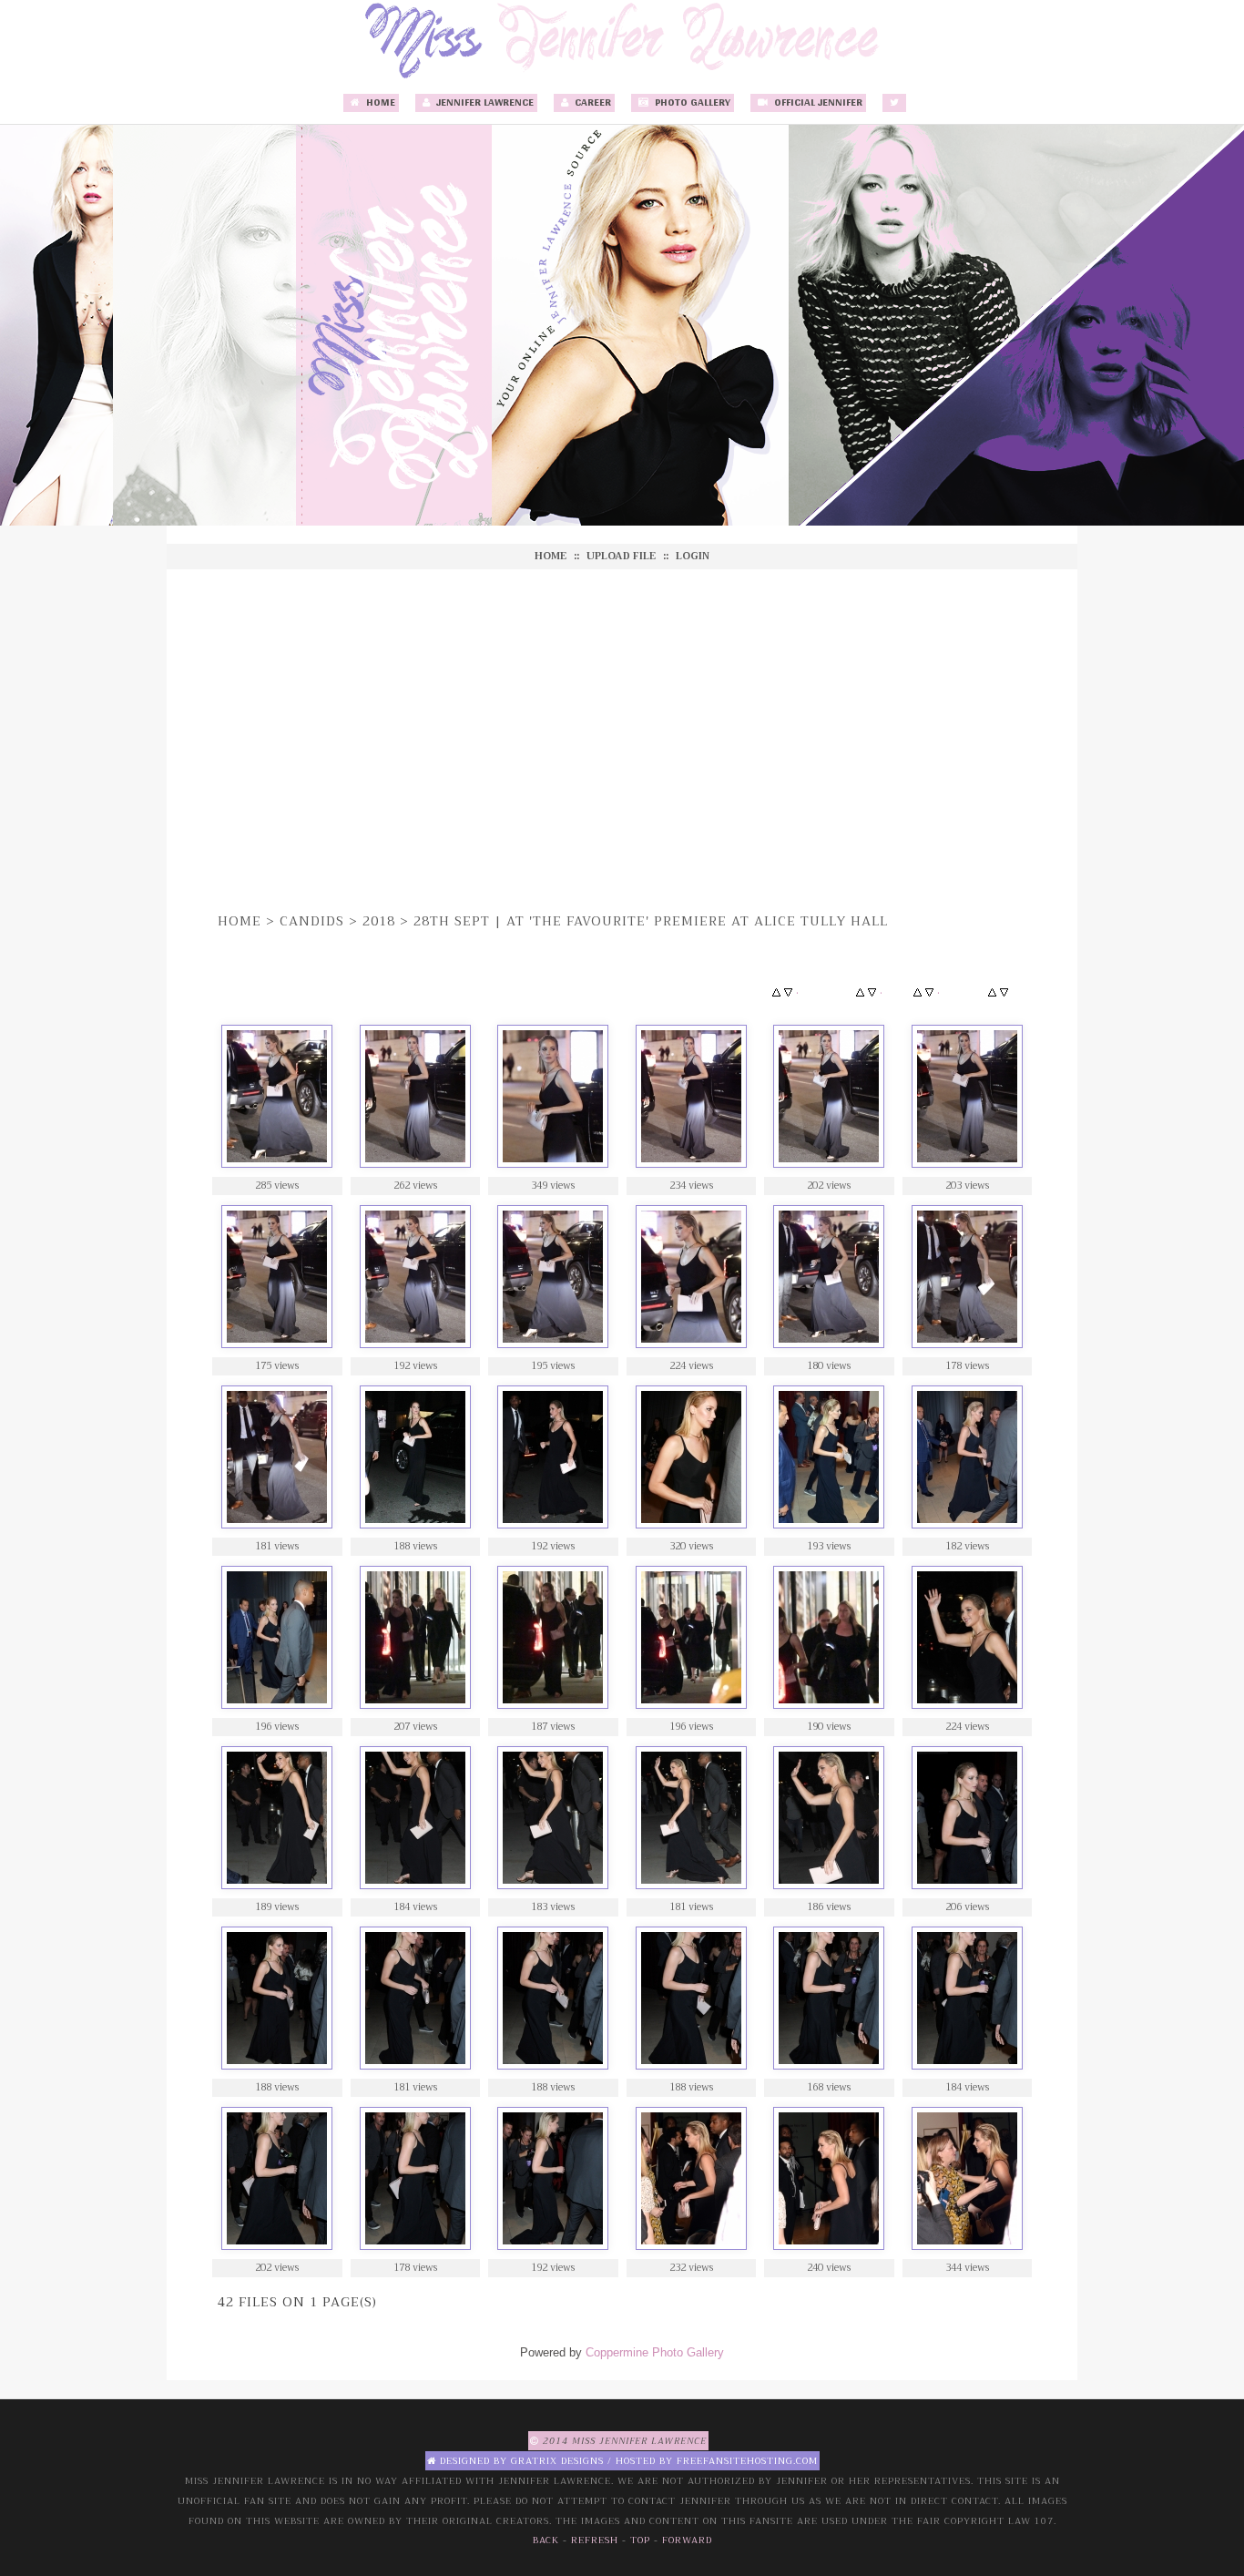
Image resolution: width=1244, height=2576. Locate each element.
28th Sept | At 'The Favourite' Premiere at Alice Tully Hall (651, 921)
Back (546, 2540)
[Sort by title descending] (788, 993)
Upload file (621, 556)
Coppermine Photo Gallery (655, 2352)
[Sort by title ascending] (776, 993)
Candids (312, 921)
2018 (379, 921)
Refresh (595, 2540)
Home (379, 103)
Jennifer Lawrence (484, 103)
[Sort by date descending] (929, 993)
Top (640, 2540)
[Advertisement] (622, 738)
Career (591, 103)
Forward (687, 2540)
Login (693, 556)
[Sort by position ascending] (992, 993)
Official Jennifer (817, 103)
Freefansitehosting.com (747, 2461)
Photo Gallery (691, 103)
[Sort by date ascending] (918, 993)
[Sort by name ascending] (860, 993)
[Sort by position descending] (1004, 993)
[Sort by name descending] (872, 993)
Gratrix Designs (557, 2461)
